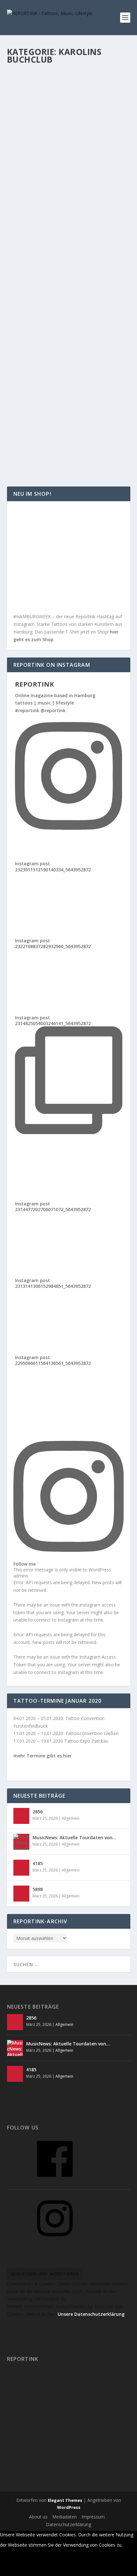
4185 (38, 1863)
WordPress (69, 2507)
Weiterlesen (32, 149)
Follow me (25, 1564)
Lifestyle (39, 117)
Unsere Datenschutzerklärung (91, 2314)
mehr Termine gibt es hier (43, 1756)
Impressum (93, 2517)
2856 (38, 1812)
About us (38, 2517)
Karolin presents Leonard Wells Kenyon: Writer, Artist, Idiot (61, 406)
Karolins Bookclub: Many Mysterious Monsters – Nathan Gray (68, 198)
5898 (38, 1889)
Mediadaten (65, 2517)
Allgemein (92, 110)
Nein (9, 2557)
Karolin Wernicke (36, 110)
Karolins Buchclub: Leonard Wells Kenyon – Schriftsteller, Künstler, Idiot (65, 302)
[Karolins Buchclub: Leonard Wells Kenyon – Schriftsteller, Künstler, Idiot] (69, 278)
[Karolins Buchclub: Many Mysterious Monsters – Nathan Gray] (69, 76)
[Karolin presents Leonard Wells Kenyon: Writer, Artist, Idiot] (69, 386)
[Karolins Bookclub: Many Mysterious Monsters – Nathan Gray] (69, 177)
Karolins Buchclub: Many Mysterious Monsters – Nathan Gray (68, 97)
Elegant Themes (65, 2500)
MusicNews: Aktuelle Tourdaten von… (74, 1837)
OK (129, 2545)
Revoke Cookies (23, 2570)
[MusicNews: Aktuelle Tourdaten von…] (21, 1842)
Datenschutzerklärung (68, 2524)
